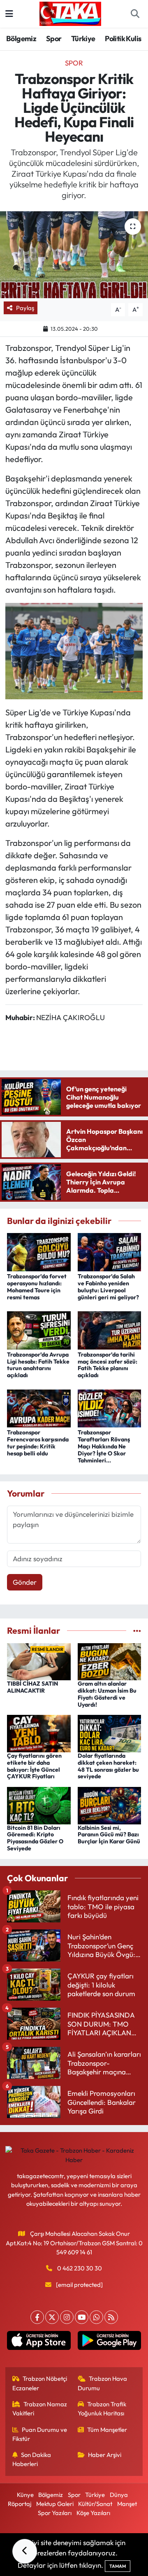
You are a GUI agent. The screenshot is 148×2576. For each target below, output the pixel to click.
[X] (52, 2317)
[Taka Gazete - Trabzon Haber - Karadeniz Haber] (70, 13)
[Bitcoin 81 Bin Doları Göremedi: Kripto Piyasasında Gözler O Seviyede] (39, 1804)
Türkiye (83, 39)
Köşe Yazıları (93, 2513)
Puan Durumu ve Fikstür (40, 2434)
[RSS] (111, 2317)
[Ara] (135, 14)
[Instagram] (67, 2317)
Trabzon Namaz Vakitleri (40, 2409)
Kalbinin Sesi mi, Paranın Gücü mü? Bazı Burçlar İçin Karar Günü (109, 1835)
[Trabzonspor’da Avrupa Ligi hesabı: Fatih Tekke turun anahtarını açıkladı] (39, 1329)
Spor (54, 39)
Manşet (127, 2504)
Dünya (119, 2495)
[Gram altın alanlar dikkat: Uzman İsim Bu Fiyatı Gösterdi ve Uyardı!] (110, 1661)
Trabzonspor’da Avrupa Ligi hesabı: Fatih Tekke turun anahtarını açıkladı (38, 1365)
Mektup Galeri (55, 2504)
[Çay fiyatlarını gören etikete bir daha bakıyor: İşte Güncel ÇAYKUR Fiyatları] (39, 1733)
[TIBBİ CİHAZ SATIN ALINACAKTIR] (39, 1661)
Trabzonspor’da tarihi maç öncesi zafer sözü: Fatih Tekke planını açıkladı (108, 1365)
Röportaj (20, 2504)
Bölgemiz (21, 39)
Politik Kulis (123, 39)
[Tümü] (137, 1631)
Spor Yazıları (55, 2513)
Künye (25, 2495)
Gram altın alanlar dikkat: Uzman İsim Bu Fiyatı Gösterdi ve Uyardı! (107, 1694)
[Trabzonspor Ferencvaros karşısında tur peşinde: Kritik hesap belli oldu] (39, 1407)
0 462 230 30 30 (80, 2268)
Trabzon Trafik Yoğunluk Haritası (102, 2409)
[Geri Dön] (25, 2551)
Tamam (118, 2566)
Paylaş (25, 308)
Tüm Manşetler (107, 2430)
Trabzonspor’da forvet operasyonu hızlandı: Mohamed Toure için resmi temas (37, 1287)
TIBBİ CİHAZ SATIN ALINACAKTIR (32, 1687)
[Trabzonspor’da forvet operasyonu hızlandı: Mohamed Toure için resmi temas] (39, 1251)
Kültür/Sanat (95, 2504)
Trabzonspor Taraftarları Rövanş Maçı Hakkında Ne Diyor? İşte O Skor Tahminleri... (104, 1446)
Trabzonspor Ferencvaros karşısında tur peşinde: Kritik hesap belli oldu (38, 1443)
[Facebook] (37, 2317)
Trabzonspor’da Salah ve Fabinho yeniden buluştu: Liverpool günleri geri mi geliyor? (108, 1287)
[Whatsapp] (96, 2317)
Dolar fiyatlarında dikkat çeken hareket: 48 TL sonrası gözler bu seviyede (108, 1766)
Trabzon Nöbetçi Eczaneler (40, 2383)
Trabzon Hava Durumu (103, 2383)
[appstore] (39, 2342)
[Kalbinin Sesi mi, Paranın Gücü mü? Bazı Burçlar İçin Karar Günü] (110, 1804)
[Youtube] (82, 2317)
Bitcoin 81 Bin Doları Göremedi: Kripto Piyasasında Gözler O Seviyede (35, 1838)
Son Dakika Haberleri (32, 2459)
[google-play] (109, 2342)
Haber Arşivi (105, 2455)
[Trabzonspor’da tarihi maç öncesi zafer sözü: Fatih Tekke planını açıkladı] (110, 1329)
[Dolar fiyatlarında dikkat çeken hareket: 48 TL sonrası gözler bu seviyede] (110, 1733)
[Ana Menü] (9, 14)
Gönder (25, 1582)
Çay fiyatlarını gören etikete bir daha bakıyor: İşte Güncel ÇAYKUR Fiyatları (34, 1766)
